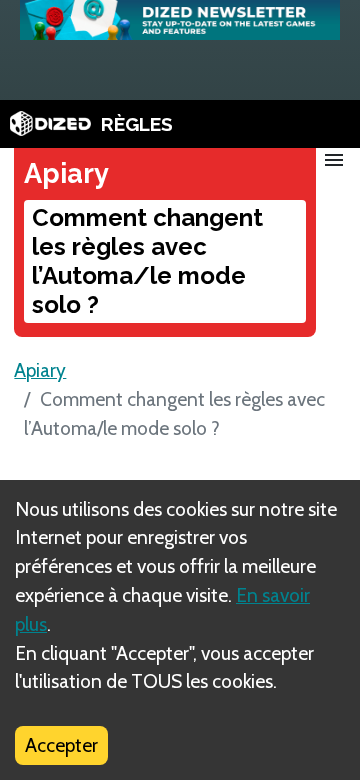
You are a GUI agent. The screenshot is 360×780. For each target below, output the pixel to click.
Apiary (40, 370)
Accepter (61, 745)
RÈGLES (137, 124)
